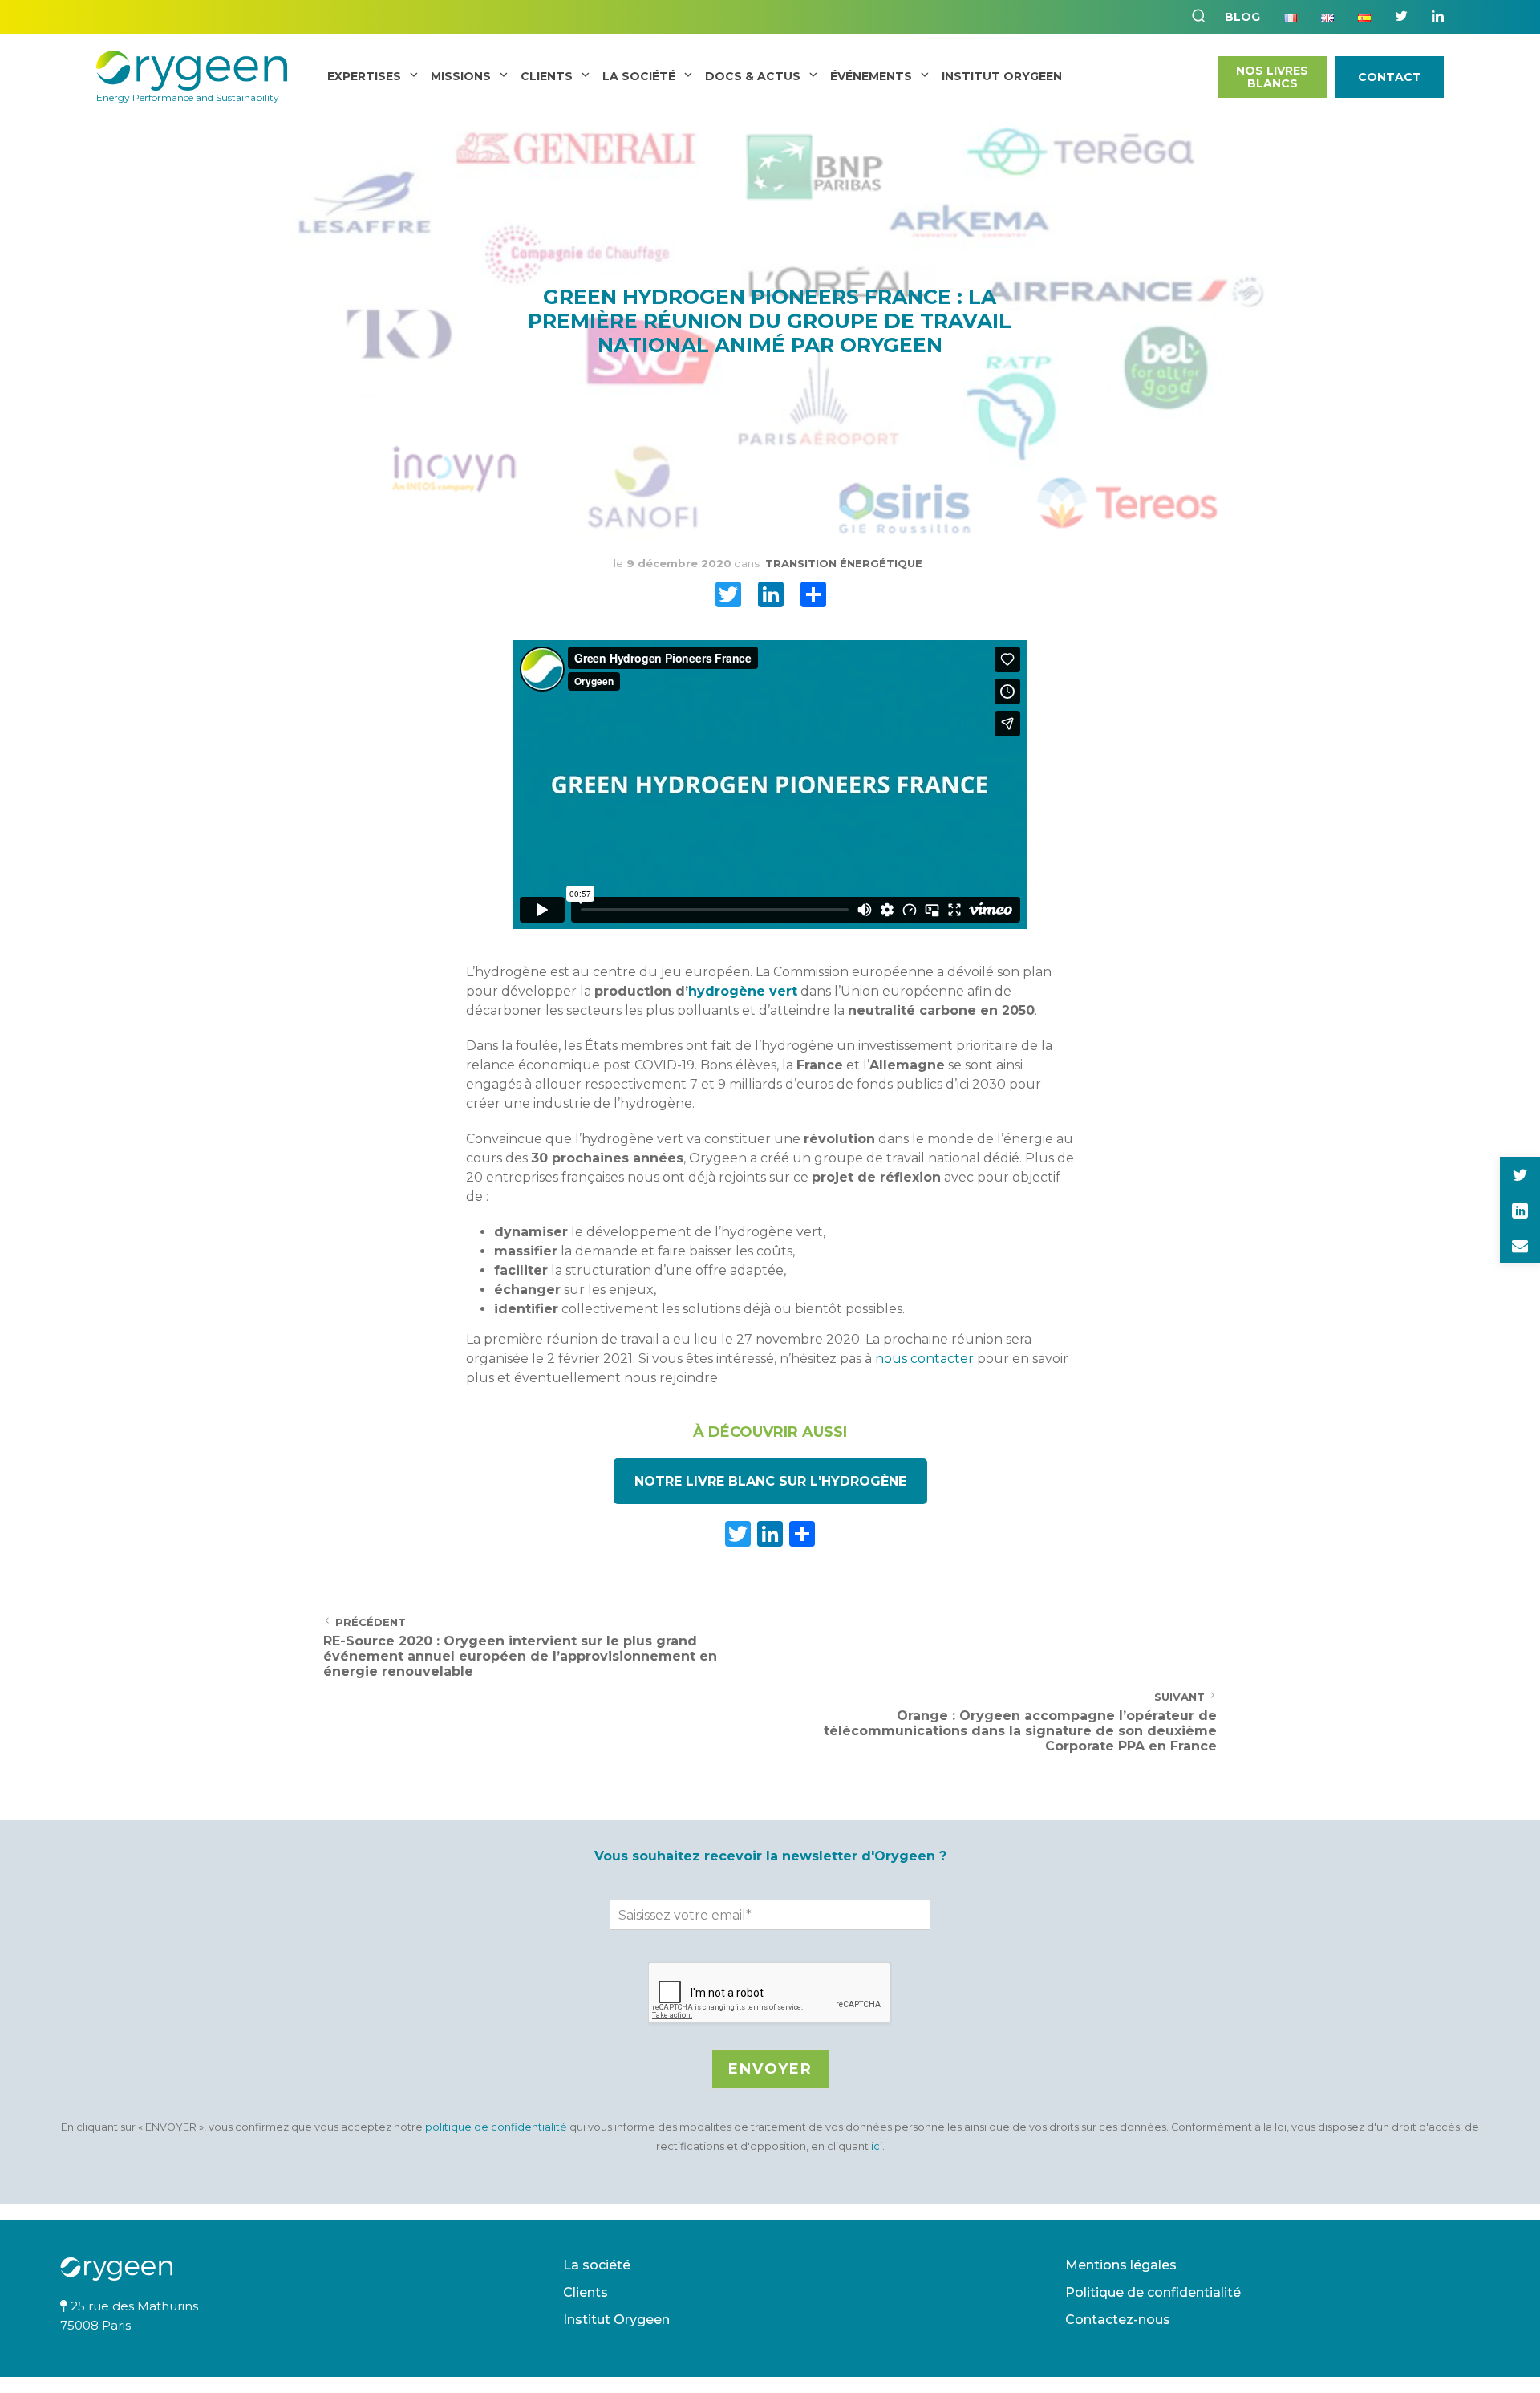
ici (877, 2146)
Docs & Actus (753, 76)
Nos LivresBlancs (1272, 77)
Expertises (364, 76)
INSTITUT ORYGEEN (1002, 76)
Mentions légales (1121, 2265)
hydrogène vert (743, 991)
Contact (1390, 77)
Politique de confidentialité (1153, 2292)
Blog (1242, 17)
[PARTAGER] (813, 598)
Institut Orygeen (616, 2320)
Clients (547, 76)
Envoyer (770, 2069)
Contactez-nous (1118, 2320)
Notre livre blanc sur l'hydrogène (770, 1481)
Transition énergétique (844, 563)
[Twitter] (1401, 16)
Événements (871, 76)
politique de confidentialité (497, 2127)
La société (639, 76)
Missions (461, 76)
